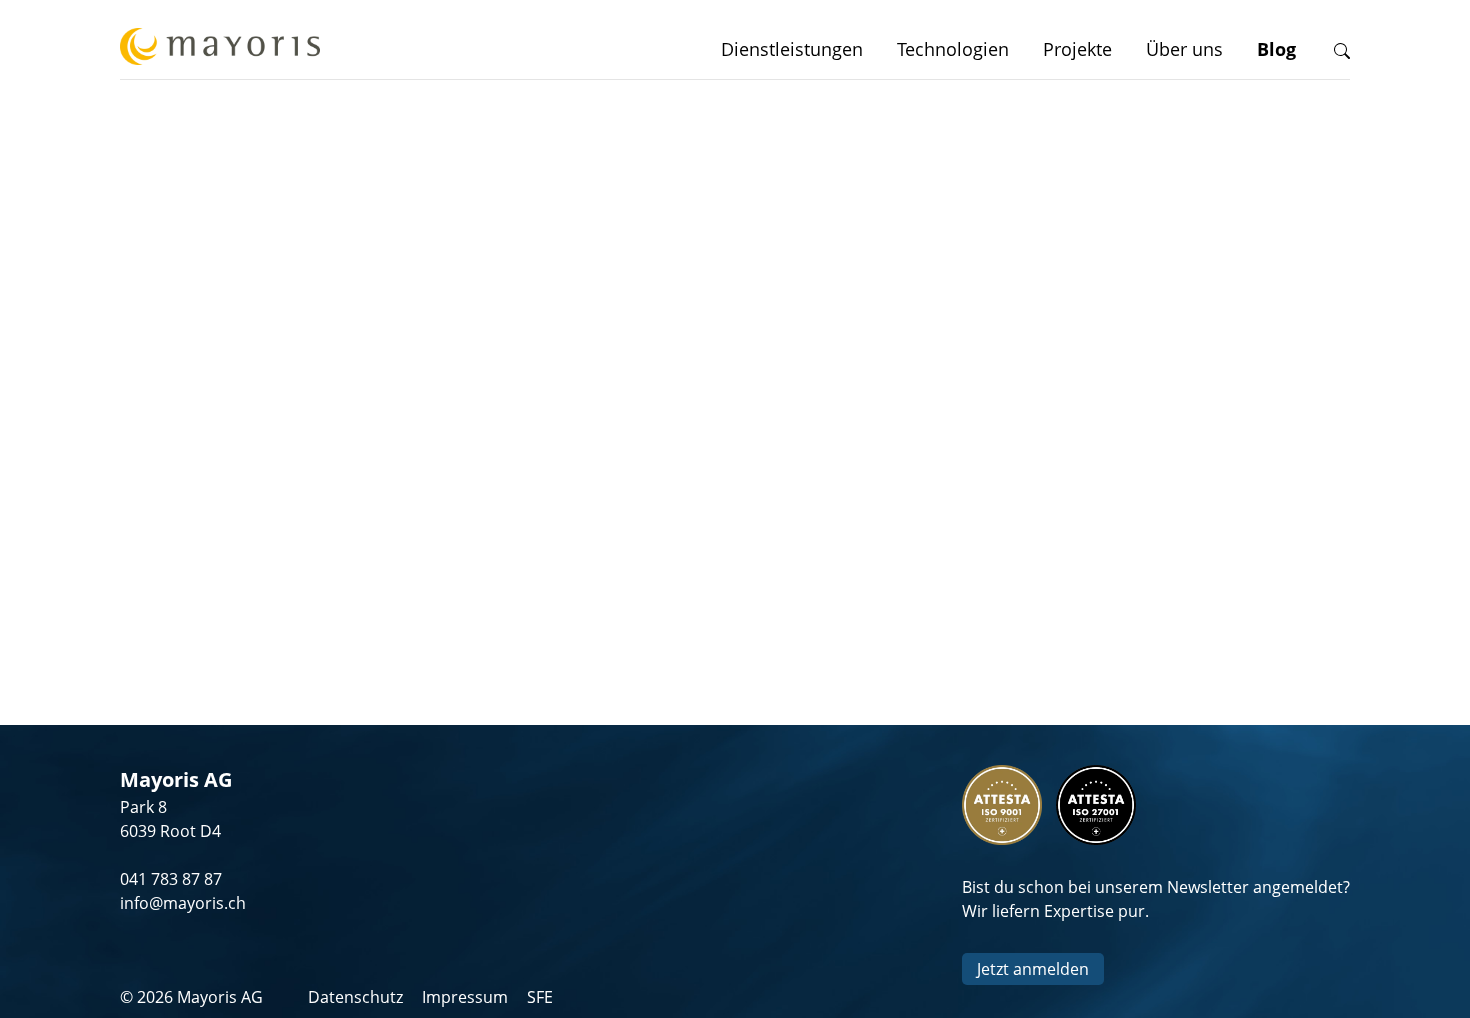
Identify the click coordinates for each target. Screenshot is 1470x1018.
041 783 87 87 (171, 879)
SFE (540, 997)
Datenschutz (355, 997)
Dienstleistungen (792, 49)
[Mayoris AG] (220, 49)
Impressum (465, 997)
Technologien (953, 49)
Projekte (1077, 49)
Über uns (1184, 49)
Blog (1276, 49)
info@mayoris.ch (183, 903)
